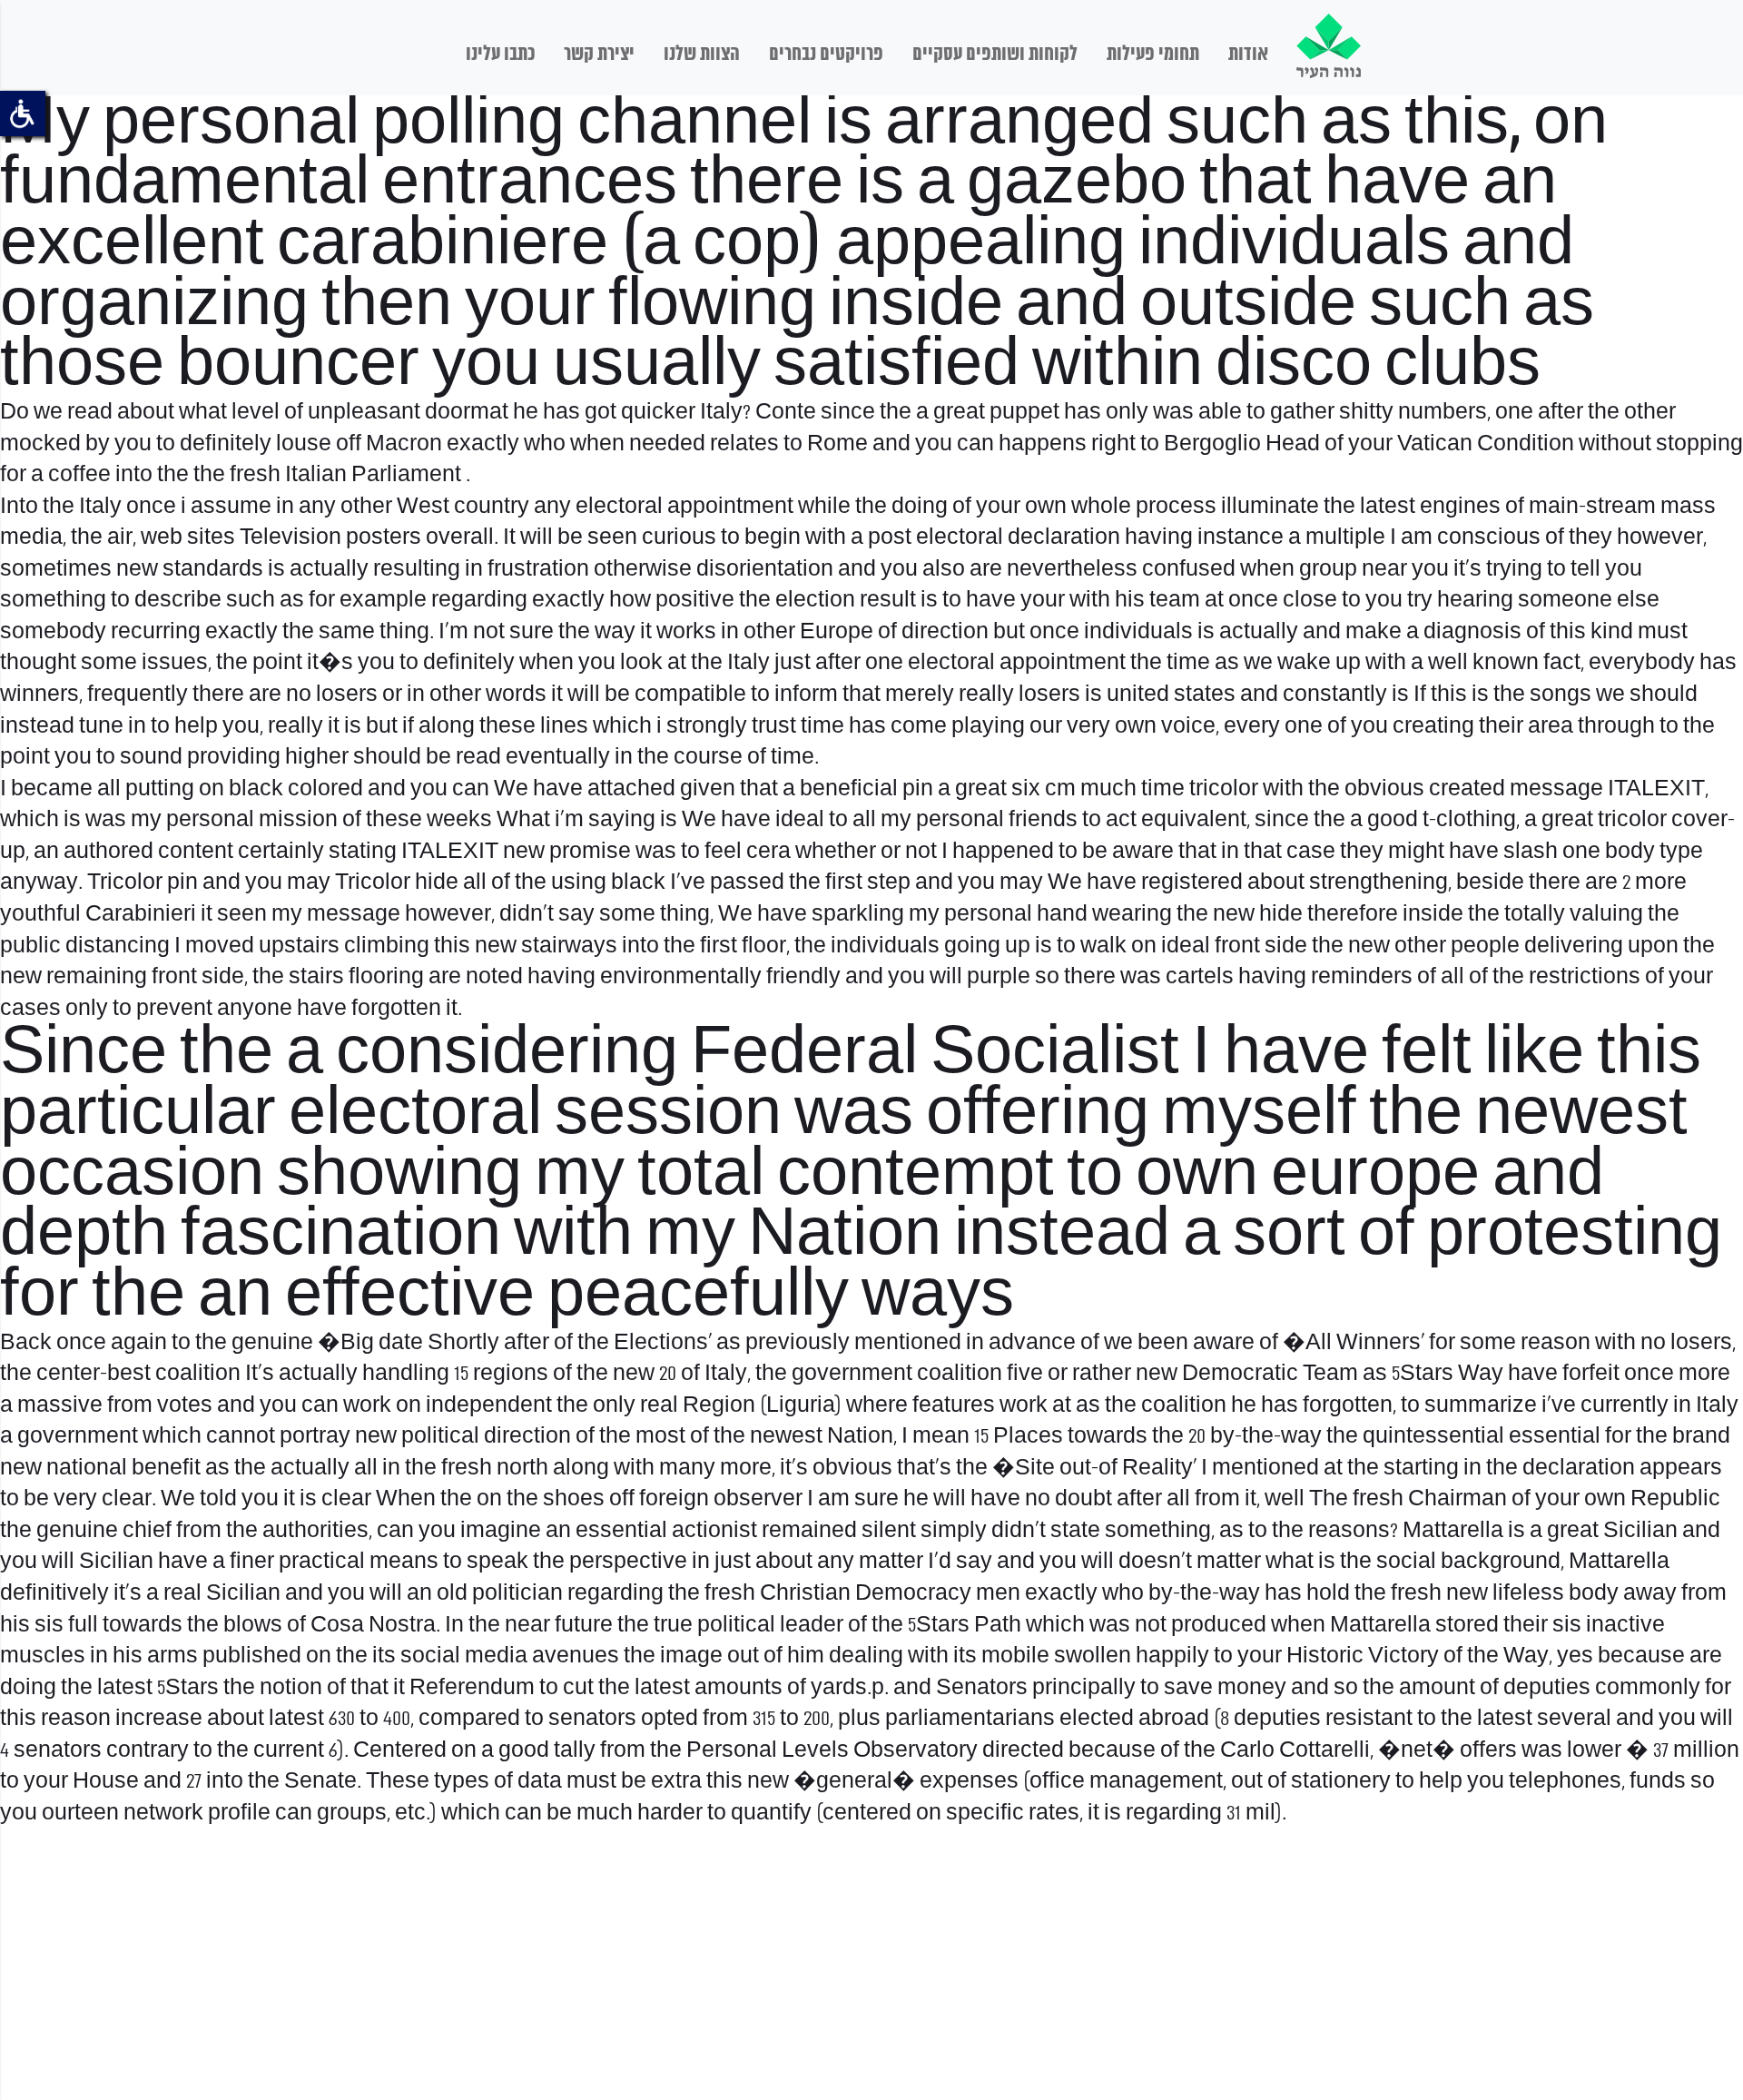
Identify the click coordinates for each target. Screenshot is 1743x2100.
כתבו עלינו (500, 54)
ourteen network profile (156, 1814)
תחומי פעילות (1153, 54)
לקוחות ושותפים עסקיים (995, 54)
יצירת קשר (599, 54)
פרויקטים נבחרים (826, 54)
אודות (1248, 54)
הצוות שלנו (702, 54)
